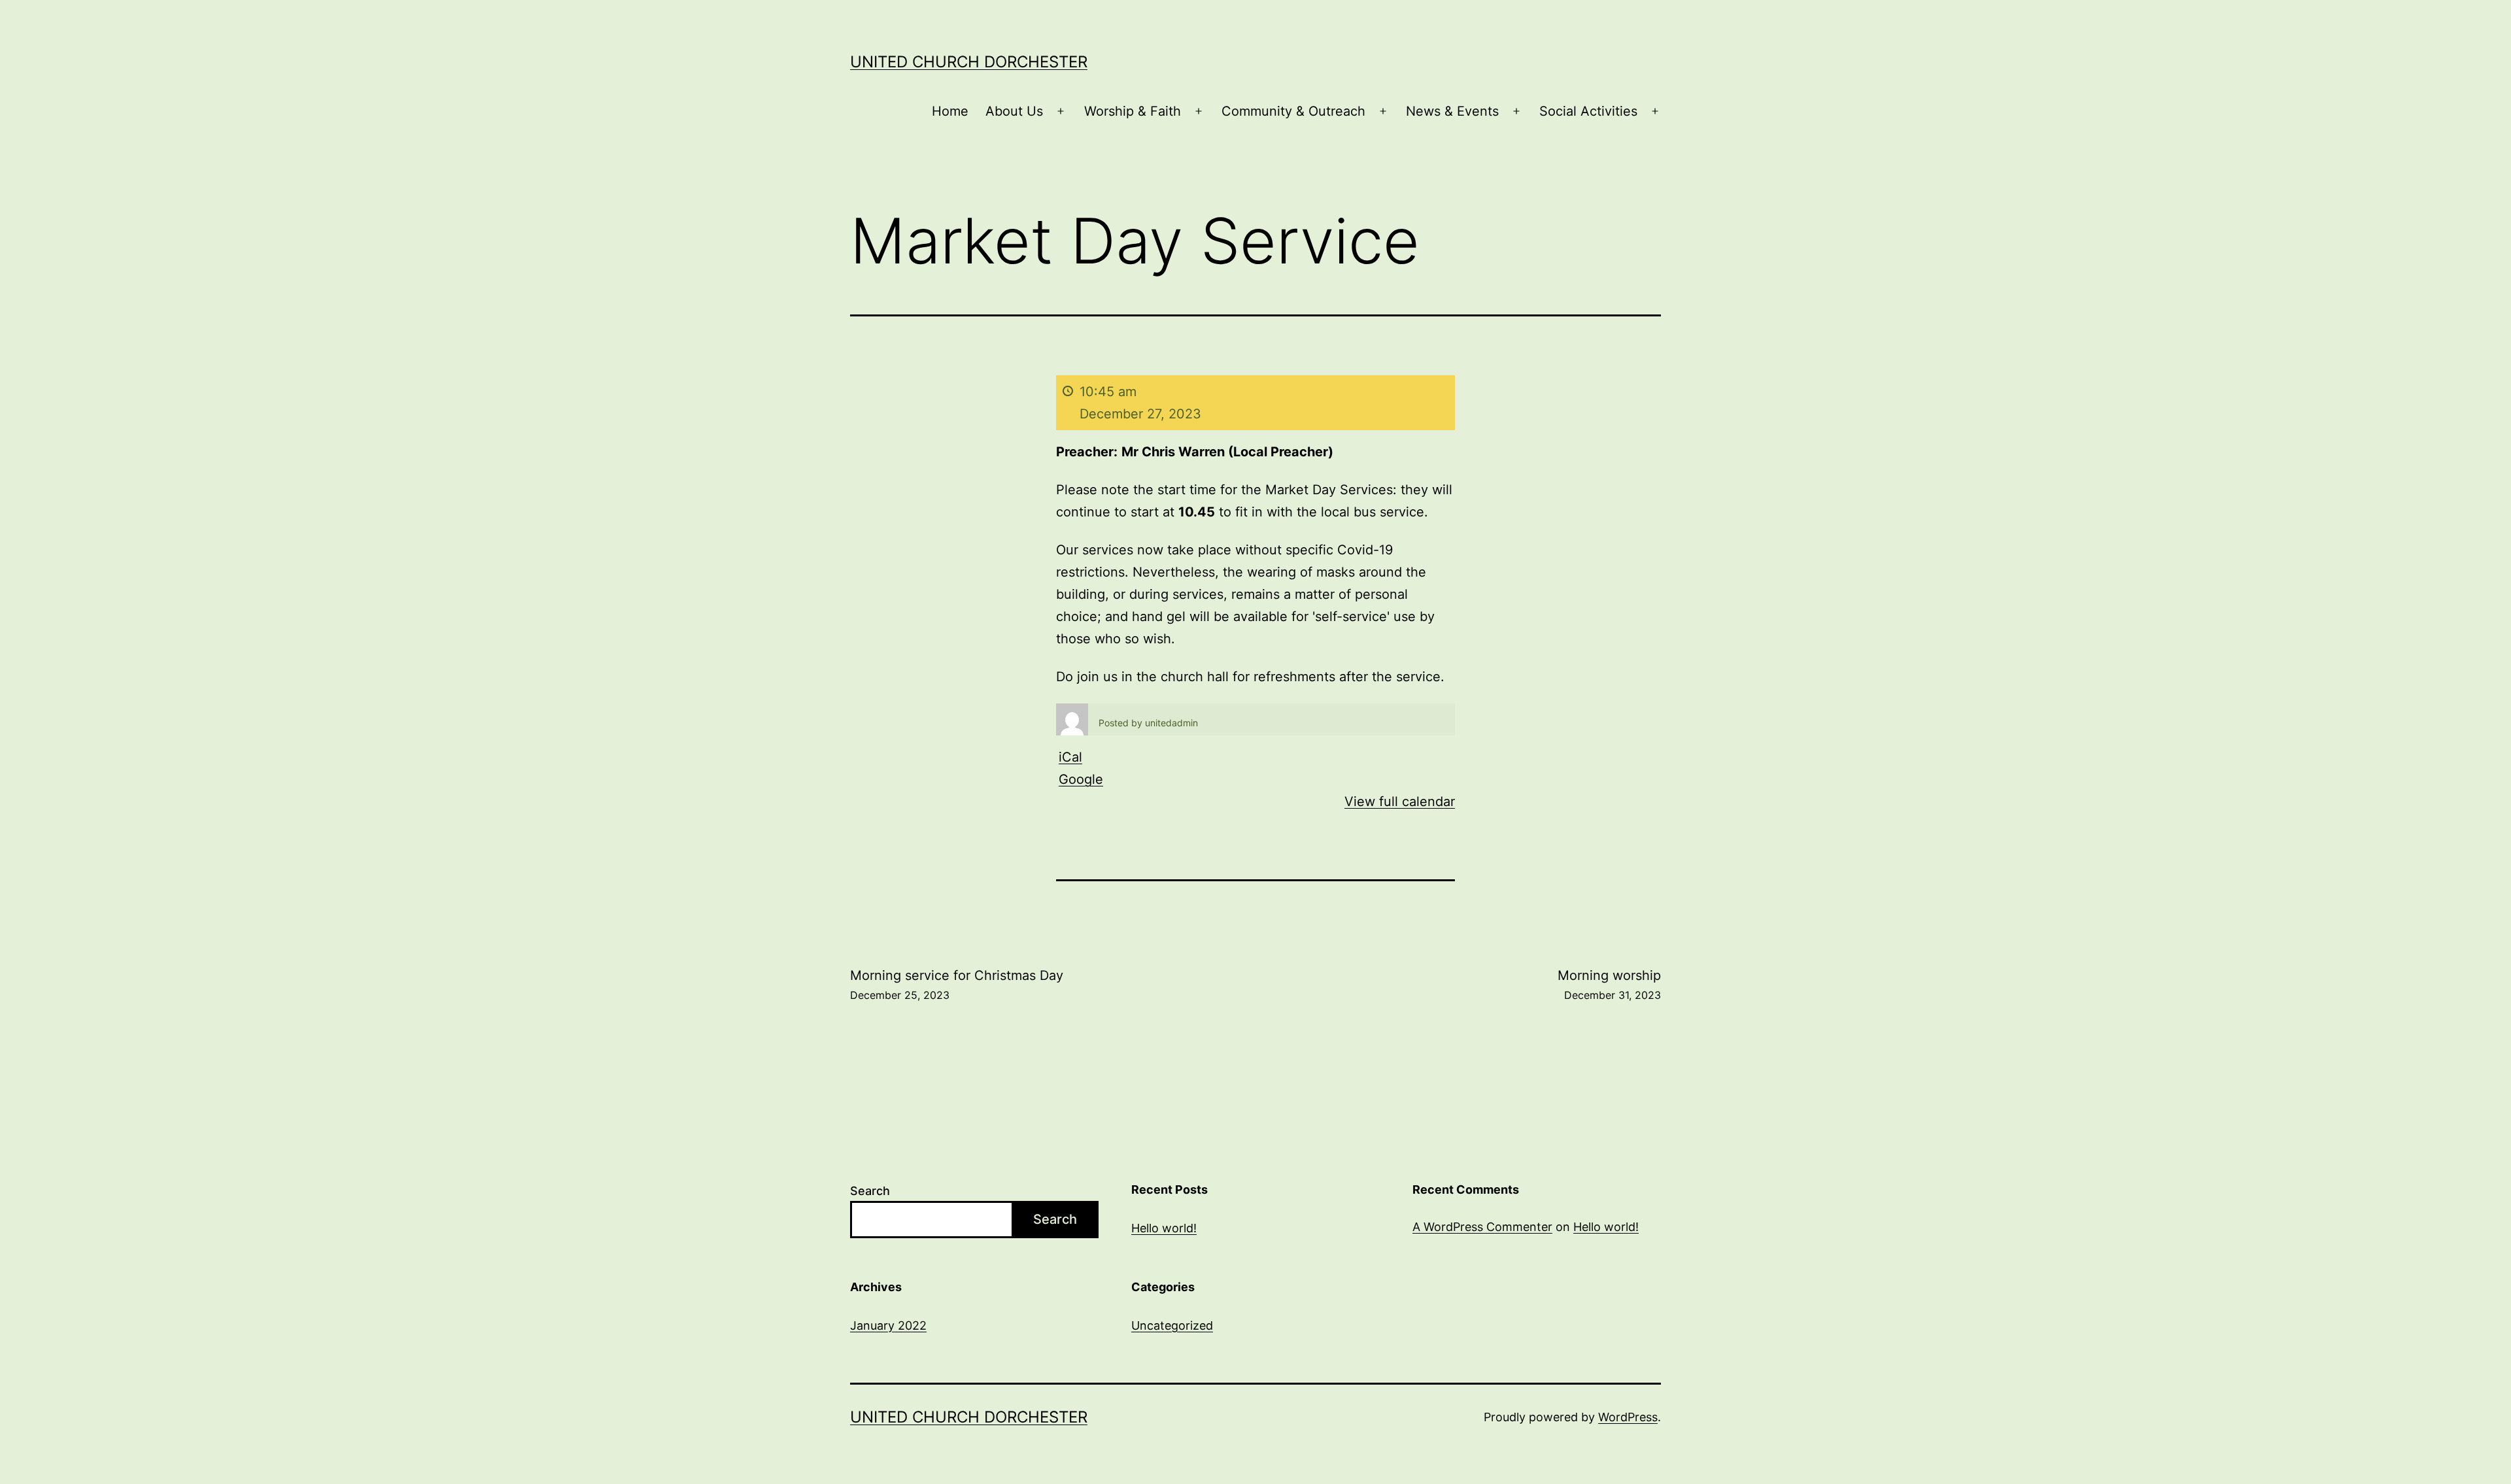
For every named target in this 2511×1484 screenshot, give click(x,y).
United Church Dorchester (969, 62)
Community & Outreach (1293, 111)
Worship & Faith (1133, 111)
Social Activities (1588, 111)
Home (950, 111)
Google (1081, 779)
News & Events (1452, 111)
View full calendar (1400, 801)
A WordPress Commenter (1482, 1227)
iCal (1070, 757)
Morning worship (1609, 985)
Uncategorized (1172, 1325)
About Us (1014, 111)
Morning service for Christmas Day (957, 985)
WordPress (1628, 1417)
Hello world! (1164, 1228)
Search (870, 1191)
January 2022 (888, 1325)
